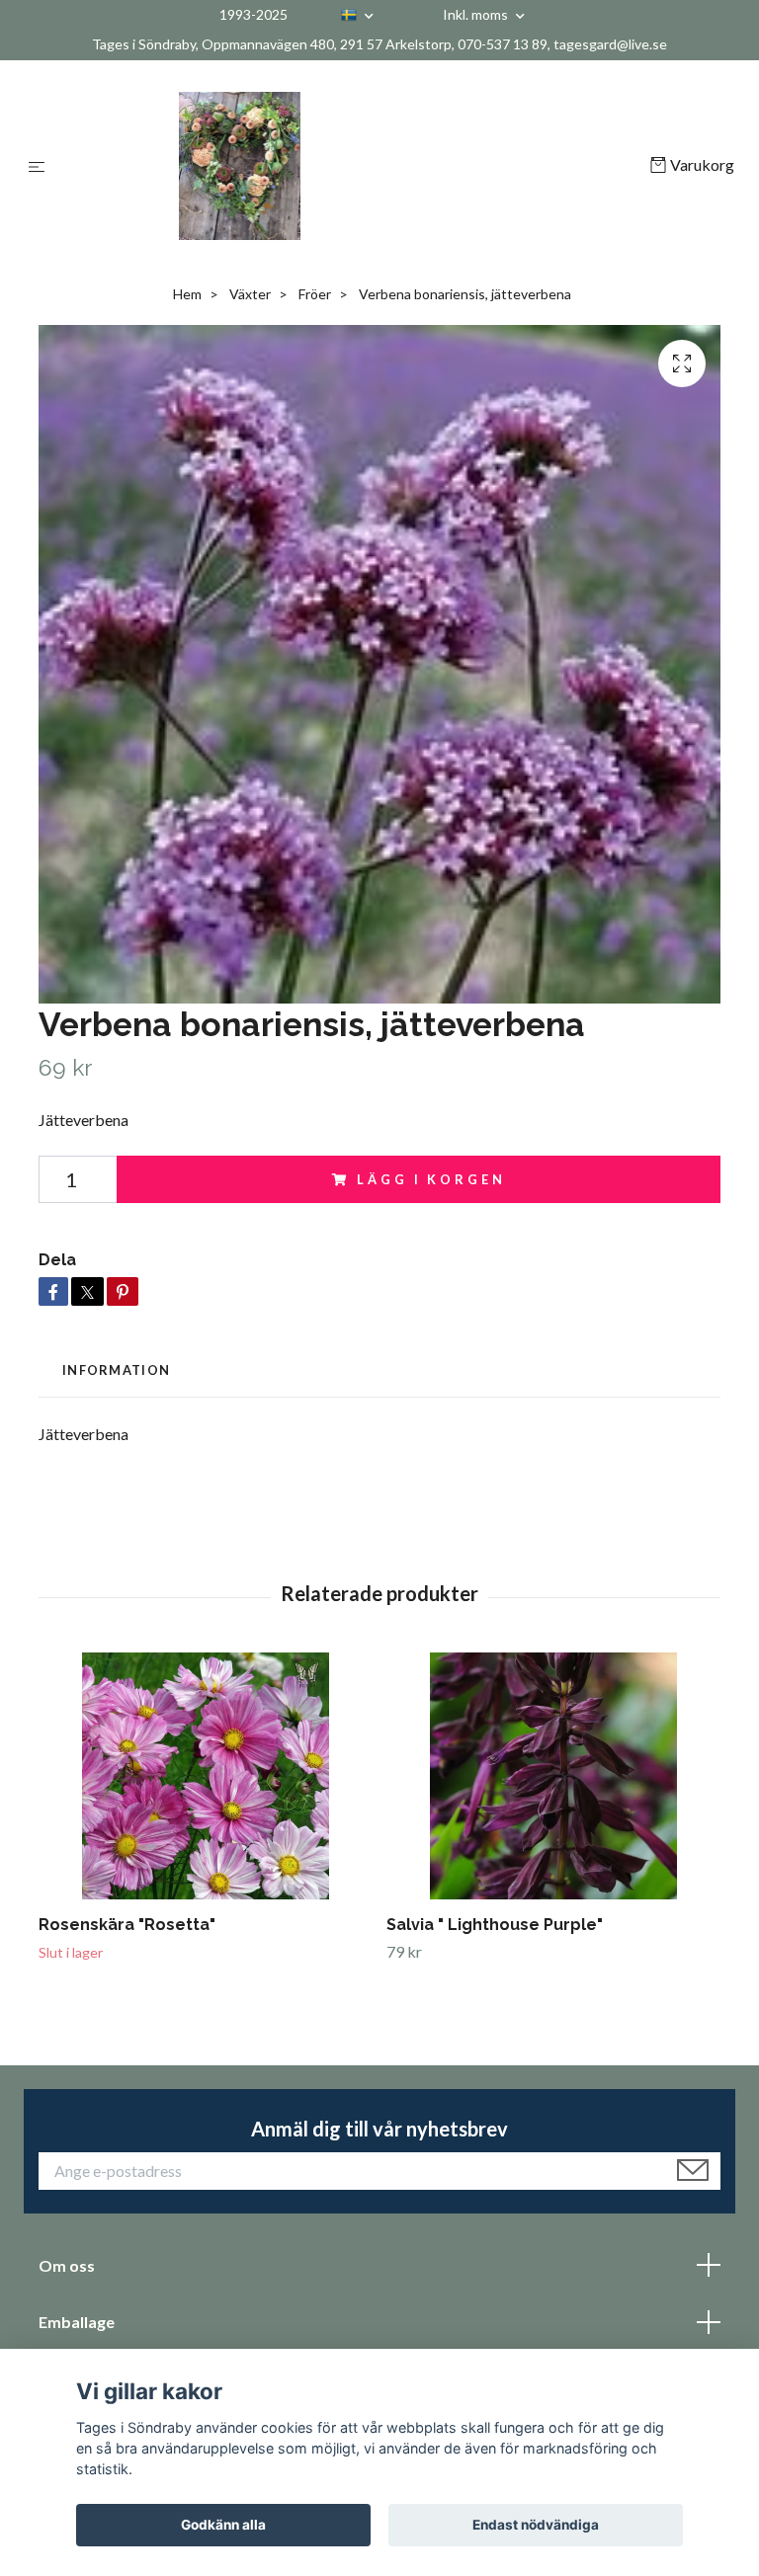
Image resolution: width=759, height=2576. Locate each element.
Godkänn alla (223, 2525)
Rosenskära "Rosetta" (127, 1925)
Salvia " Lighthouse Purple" (495, 1925)
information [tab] (116, 1370)
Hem (187, 294)
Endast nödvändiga (536, 2525)
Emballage (77, 2322)
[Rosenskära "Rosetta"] (205, 1776)
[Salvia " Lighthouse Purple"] (553, 1776)
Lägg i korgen (431, 1179)
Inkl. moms (477, 14)
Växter (250, 294)
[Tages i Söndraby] (351, 166)
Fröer (315, 294)
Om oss (67, 2265)
